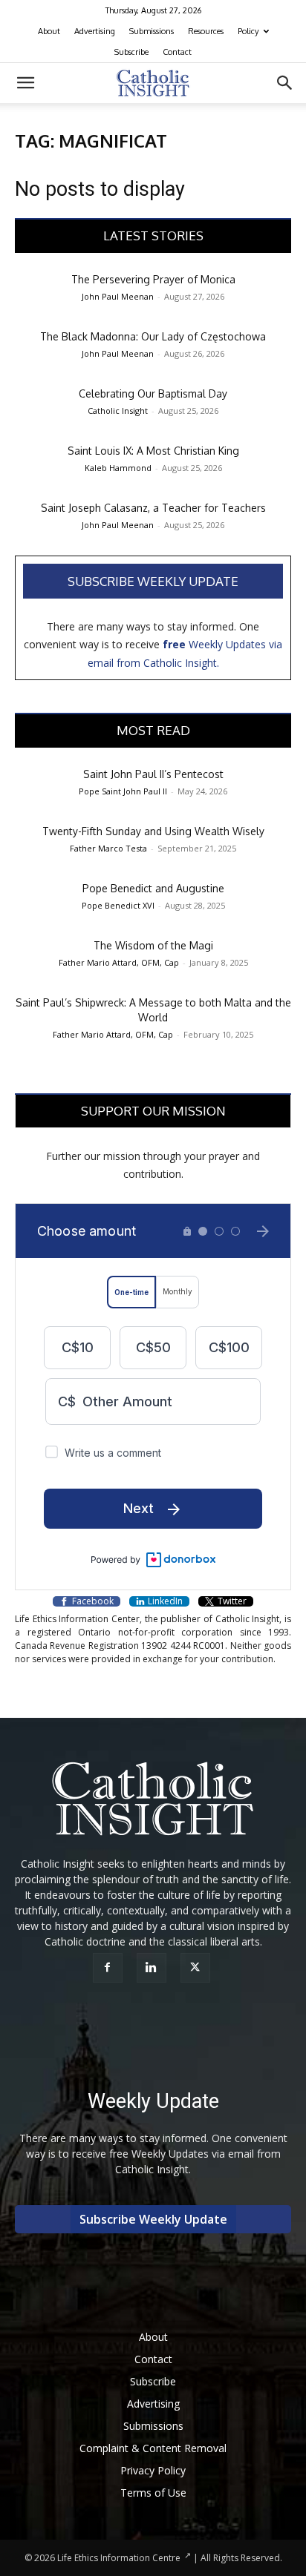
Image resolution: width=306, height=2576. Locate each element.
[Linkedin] (153, 1968)
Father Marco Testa (108, 848)
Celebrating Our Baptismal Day (153, 393)
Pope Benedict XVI (118, 905)
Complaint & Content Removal (153, 2448)
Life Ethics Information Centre (119, 2558)
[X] (197, 1968)
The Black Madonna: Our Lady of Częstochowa (153, 336)
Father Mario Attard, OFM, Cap (119, 962)
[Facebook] (110, 1968)
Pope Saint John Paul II (123, 791)
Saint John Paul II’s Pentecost (153, 774)
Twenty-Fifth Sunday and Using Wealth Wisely (153, 831)
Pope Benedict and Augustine (153, 888)
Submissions (152, 31)
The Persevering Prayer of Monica (153, 279)
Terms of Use (153, 2493)
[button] (25, 83)
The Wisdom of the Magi (153, 945)
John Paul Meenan (118, 296)
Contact (177, 52)
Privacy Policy (153, 2470)
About (49, 31)
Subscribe (131, 52)
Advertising (95, 31)
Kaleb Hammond (118, 468)
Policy (248, 31)
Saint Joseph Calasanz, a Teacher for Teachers (153, 508)
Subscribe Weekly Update (153, 581)
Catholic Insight (118, 411)
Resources (206, 31)
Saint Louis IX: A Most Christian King (153, 451)
